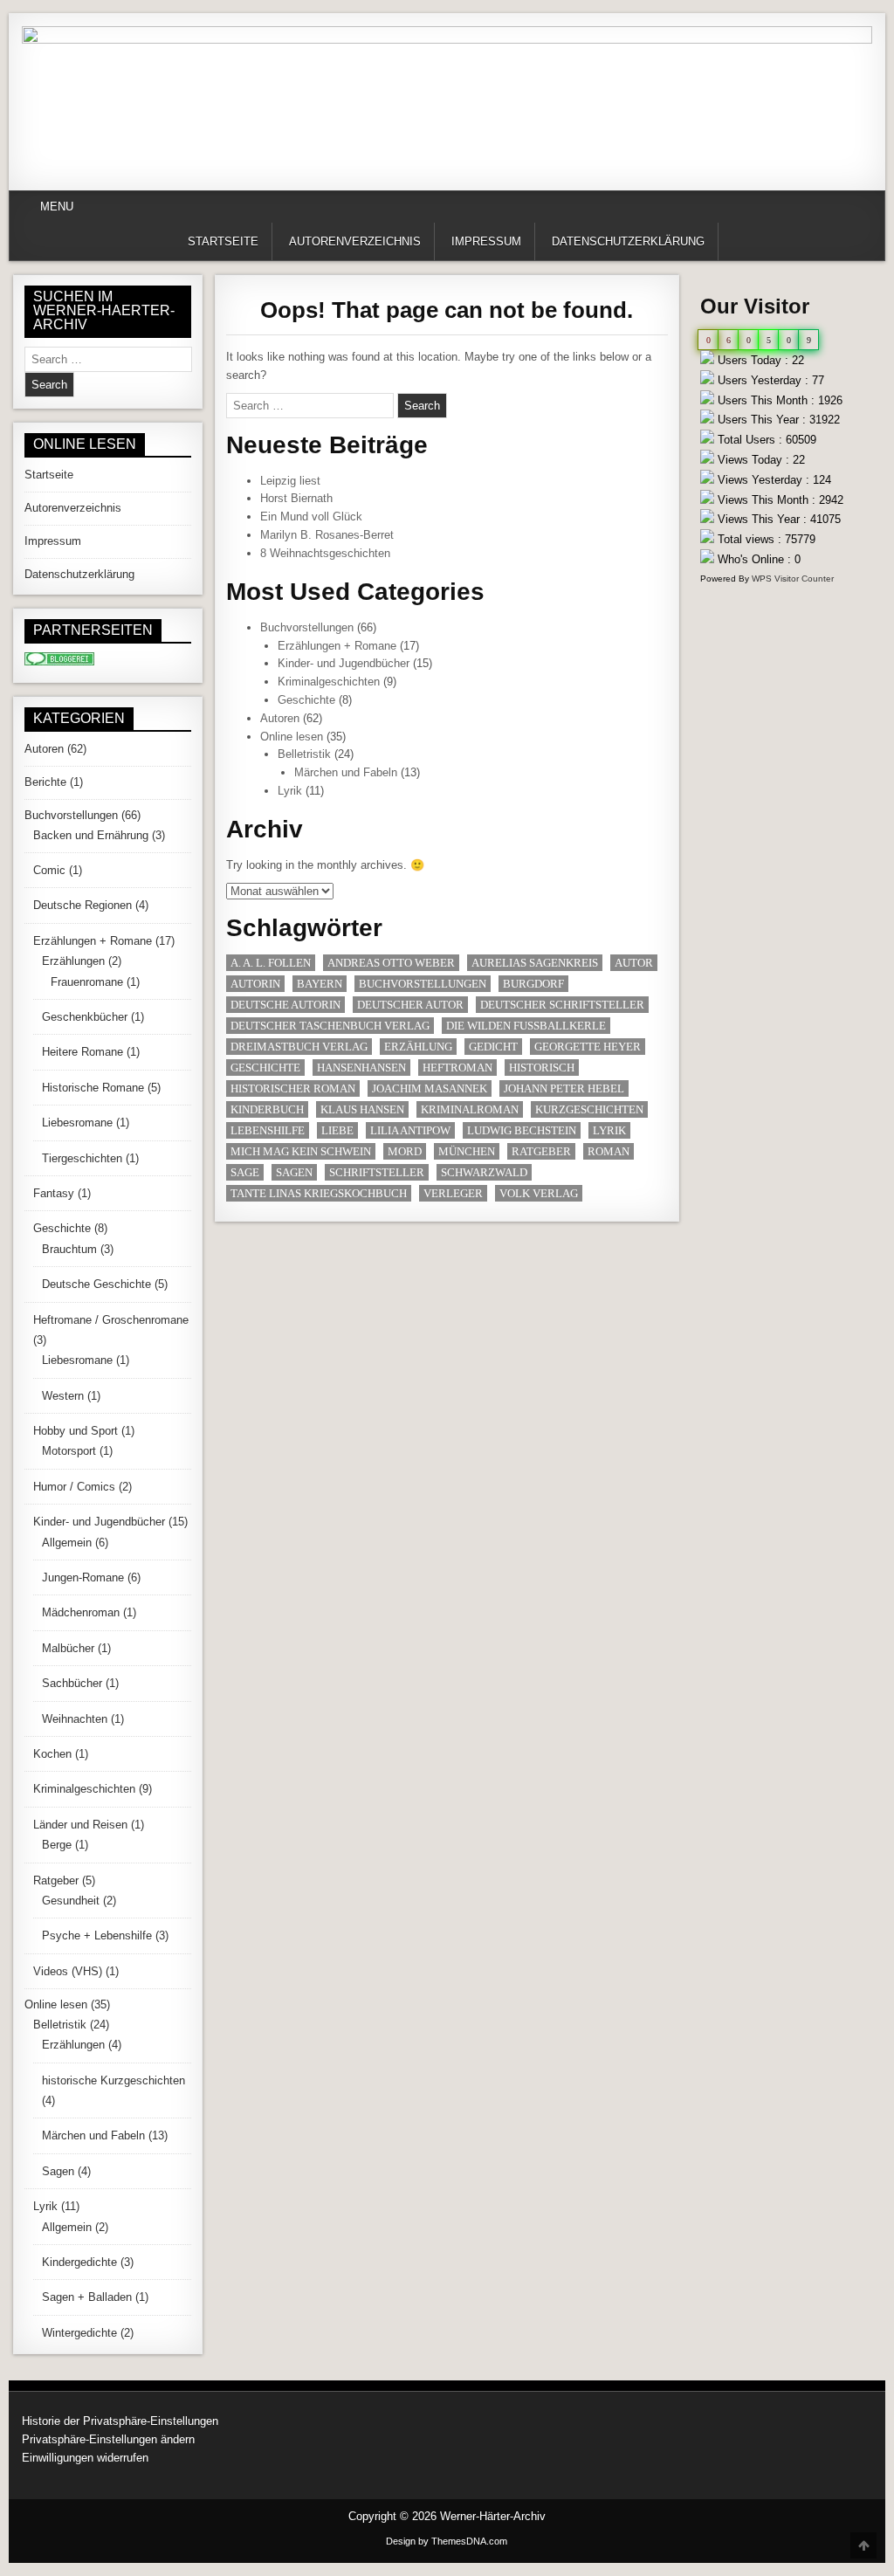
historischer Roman (293, 1088)
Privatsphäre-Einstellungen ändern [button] (108, 2439)
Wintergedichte (79, 2333)
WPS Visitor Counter (793, 579)
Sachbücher (72, 1683)
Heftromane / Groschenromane (111, 1320)
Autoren (280, 718)
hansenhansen (361, 1068)
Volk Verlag (539, 1193)
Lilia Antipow (410, 1130)
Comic (49, 870)
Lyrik (290, 791)
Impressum (486, 241)
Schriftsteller (377, 1172)
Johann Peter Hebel (564, 1088)
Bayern (320, 984)
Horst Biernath (296, 498)
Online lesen (292, 737)
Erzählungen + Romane (337, 646)
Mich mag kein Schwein (301, 1151)
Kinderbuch (267, 1109)
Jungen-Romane (83, 1577)
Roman (609, 1151)
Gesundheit (71, 1901)
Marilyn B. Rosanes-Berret (327, 535)
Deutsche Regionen (83, 905)
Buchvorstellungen (307, 627)
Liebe (337, 1130)
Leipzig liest (290, 481)
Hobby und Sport (76, 1431)
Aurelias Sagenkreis (535, 963)
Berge (57, 1845)
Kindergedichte (79, 2262)
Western (63, 1396)
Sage (245, 1172)
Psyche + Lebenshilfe (97, 1935)
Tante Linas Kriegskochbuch (319, 1193)
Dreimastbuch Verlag (299, 1047)
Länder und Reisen (80, 1825)
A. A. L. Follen (271, 963)
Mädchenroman (81, 1612)
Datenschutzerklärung (628, 241)
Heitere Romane (83, 1052)
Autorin (255, 984)
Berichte (45, 782)
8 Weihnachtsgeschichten (325, 553)
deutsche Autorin (285, 1005)
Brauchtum (69, 1249)
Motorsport (69, 1451)
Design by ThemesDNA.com (447, 2541)
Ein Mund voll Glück (311, 517)
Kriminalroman (470, 1109)
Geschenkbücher (85, 1017)
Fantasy (54, 1193)
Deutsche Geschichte (96, 1284)
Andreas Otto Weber (391, 963)
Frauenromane (87, 982)
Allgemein (67, 1543)
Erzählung (418, 1047)
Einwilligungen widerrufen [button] (85, 2458)
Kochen (52, 1754)
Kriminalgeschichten (329, 682)
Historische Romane (93, 1088)
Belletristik (304, 754)
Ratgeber (541, 1151)
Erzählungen (73, 961)
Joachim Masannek (430, 1088)
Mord (405, 1151)
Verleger (453, 1193)
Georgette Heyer (588, 1047)
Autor (634, 963)
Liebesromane (77, 1123)
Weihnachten (75, 1719)
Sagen (294, 1172)
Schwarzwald (484, 1172)
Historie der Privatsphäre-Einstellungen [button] (120, 2421)
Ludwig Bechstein (522, 1130)
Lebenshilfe (268, 1130)
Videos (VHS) (68, 1971)
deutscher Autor (410, 1005)
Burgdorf (533, 984)
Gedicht (493, 1047)
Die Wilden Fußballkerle (526, 1026)
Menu (57, 207)
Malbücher (68, 1648)
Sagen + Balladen (87, 2297)
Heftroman (457, 1068)
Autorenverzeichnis (355, 241)
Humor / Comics (74, 1487)
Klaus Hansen (362, 1109)
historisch (542, 1068)
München (467, 1151)
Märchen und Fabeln (346, 772)
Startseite (223, 241)
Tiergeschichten (82, 1158)
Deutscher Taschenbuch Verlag (330, 1026)
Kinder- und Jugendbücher (344, 663)
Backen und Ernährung (91, 835)
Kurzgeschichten (589, 1109)
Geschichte (306, 700)
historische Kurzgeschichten (113, 2080)
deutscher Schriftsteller (562, 1005)
